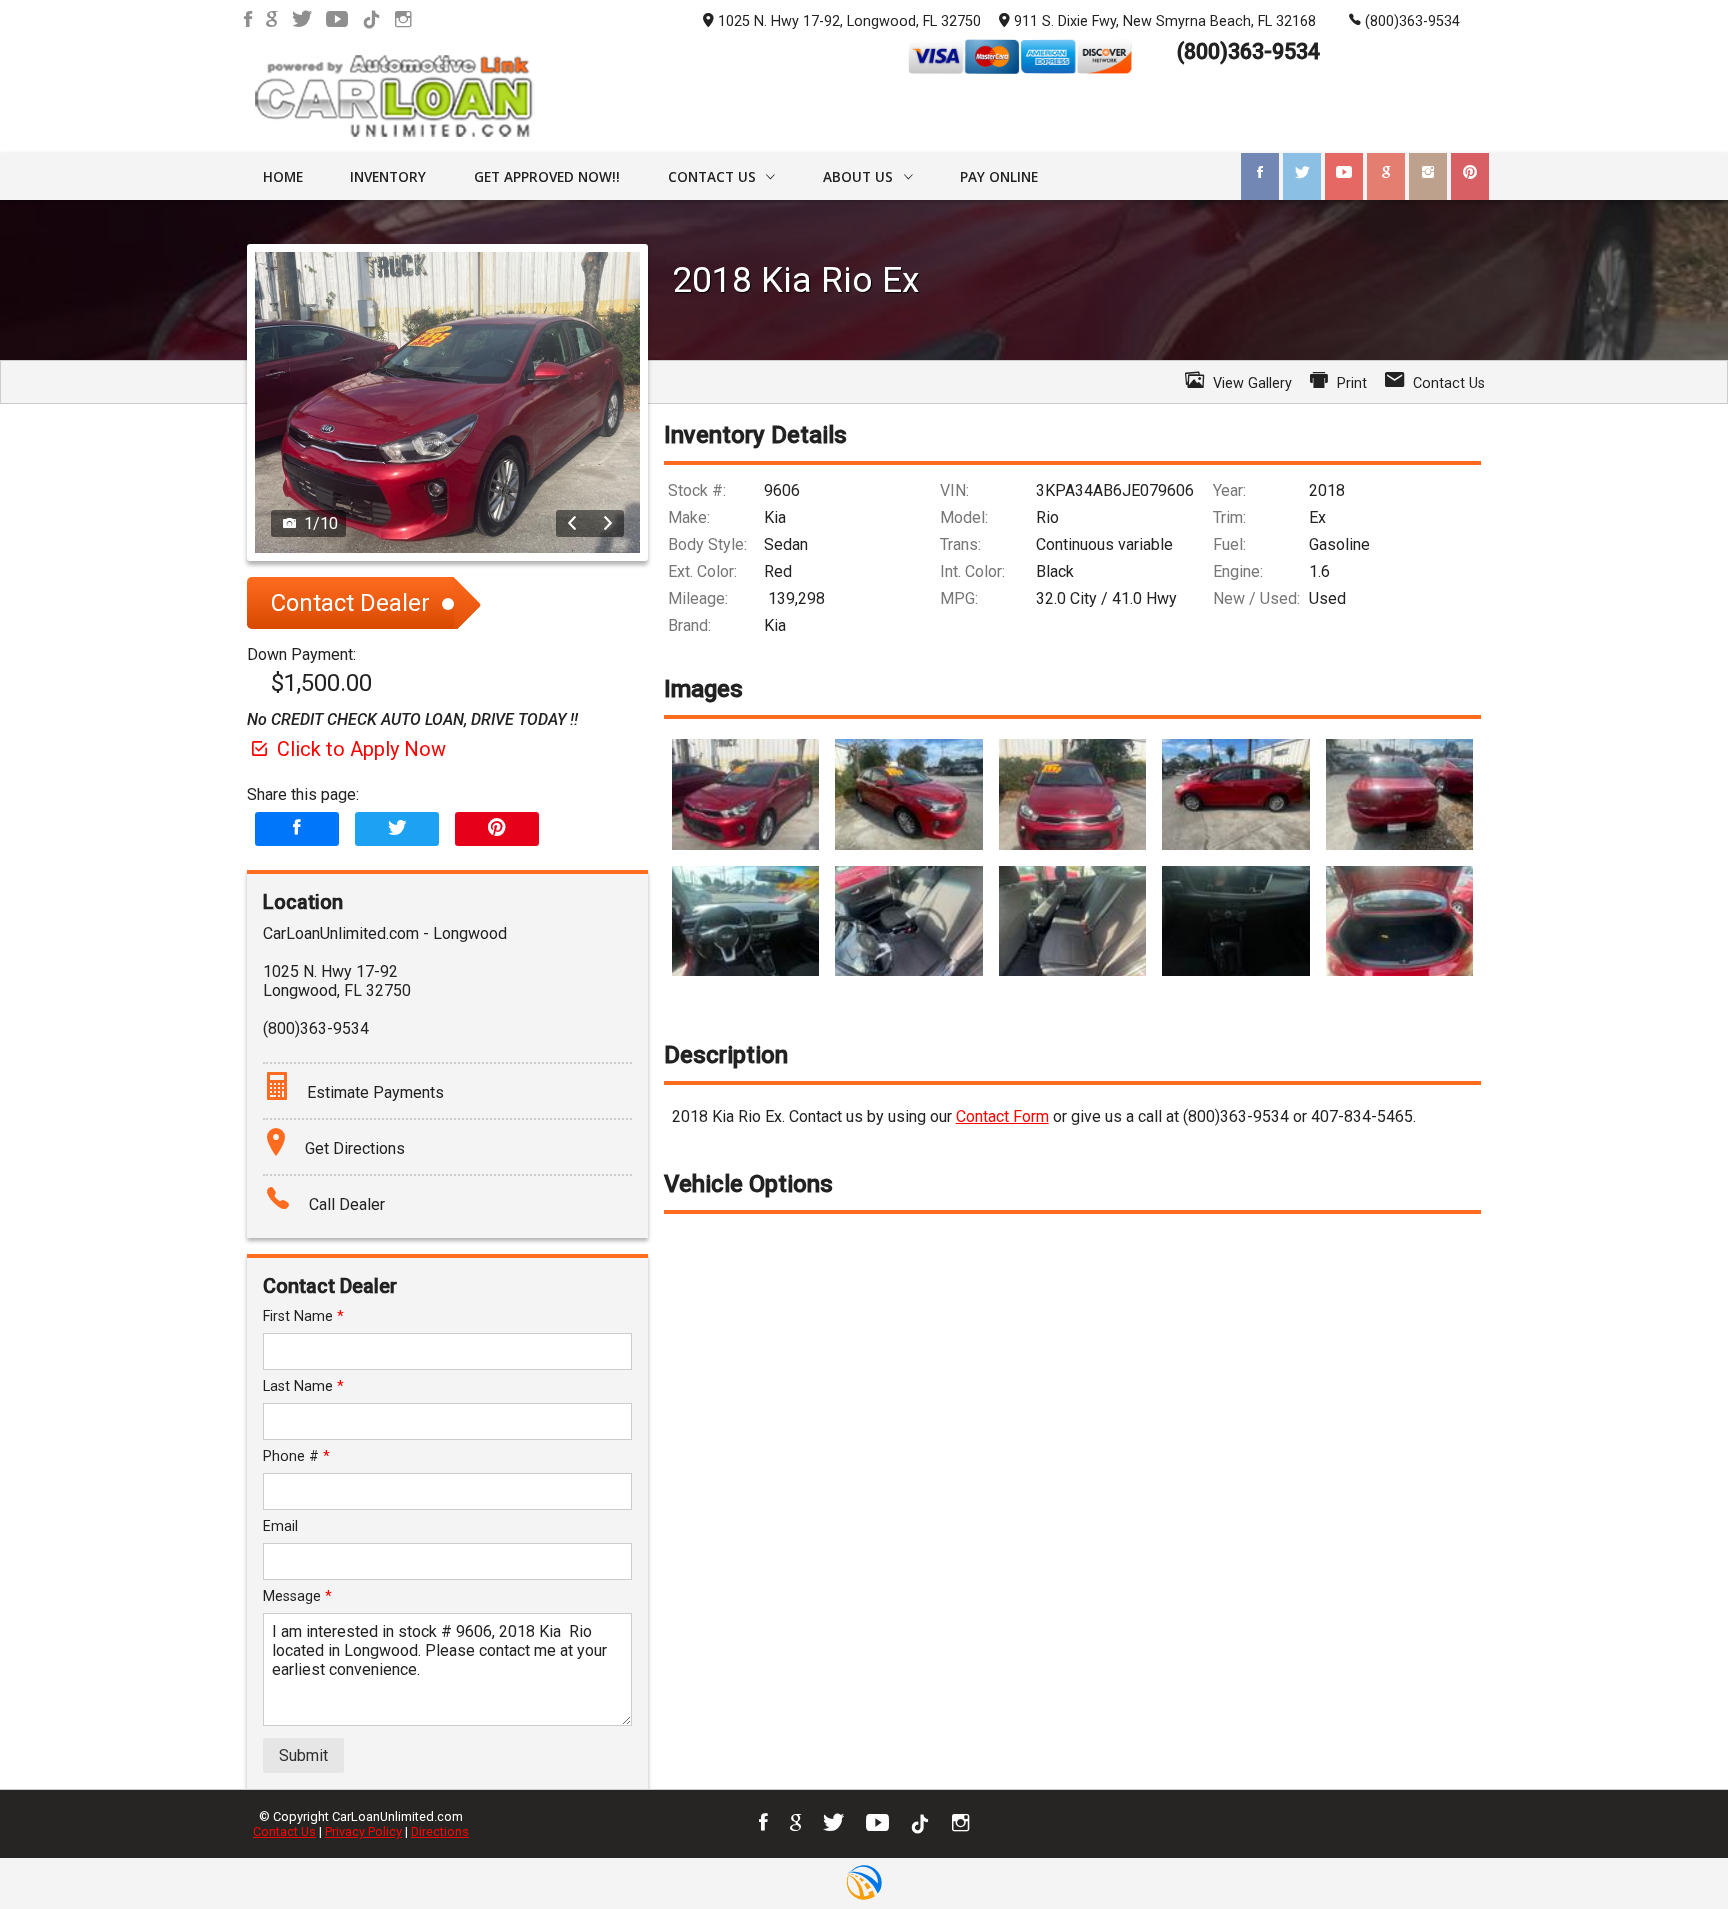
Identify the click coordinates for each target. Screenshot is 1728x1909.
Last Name (303, 1386)
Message (297, 1596)
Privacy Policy (363, 1831)
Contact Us (284, 1831)
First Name (303, 1316)
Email (280, 1526)
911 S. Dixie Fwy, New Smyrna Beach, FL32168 (1165, 21)
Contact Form (1002, 1116)
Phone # (296, 1456)
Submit (303, 1755)
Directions (440, 1831)
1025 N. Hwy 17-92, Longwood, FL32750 (849, 21)
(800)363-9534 (1412, 21)
